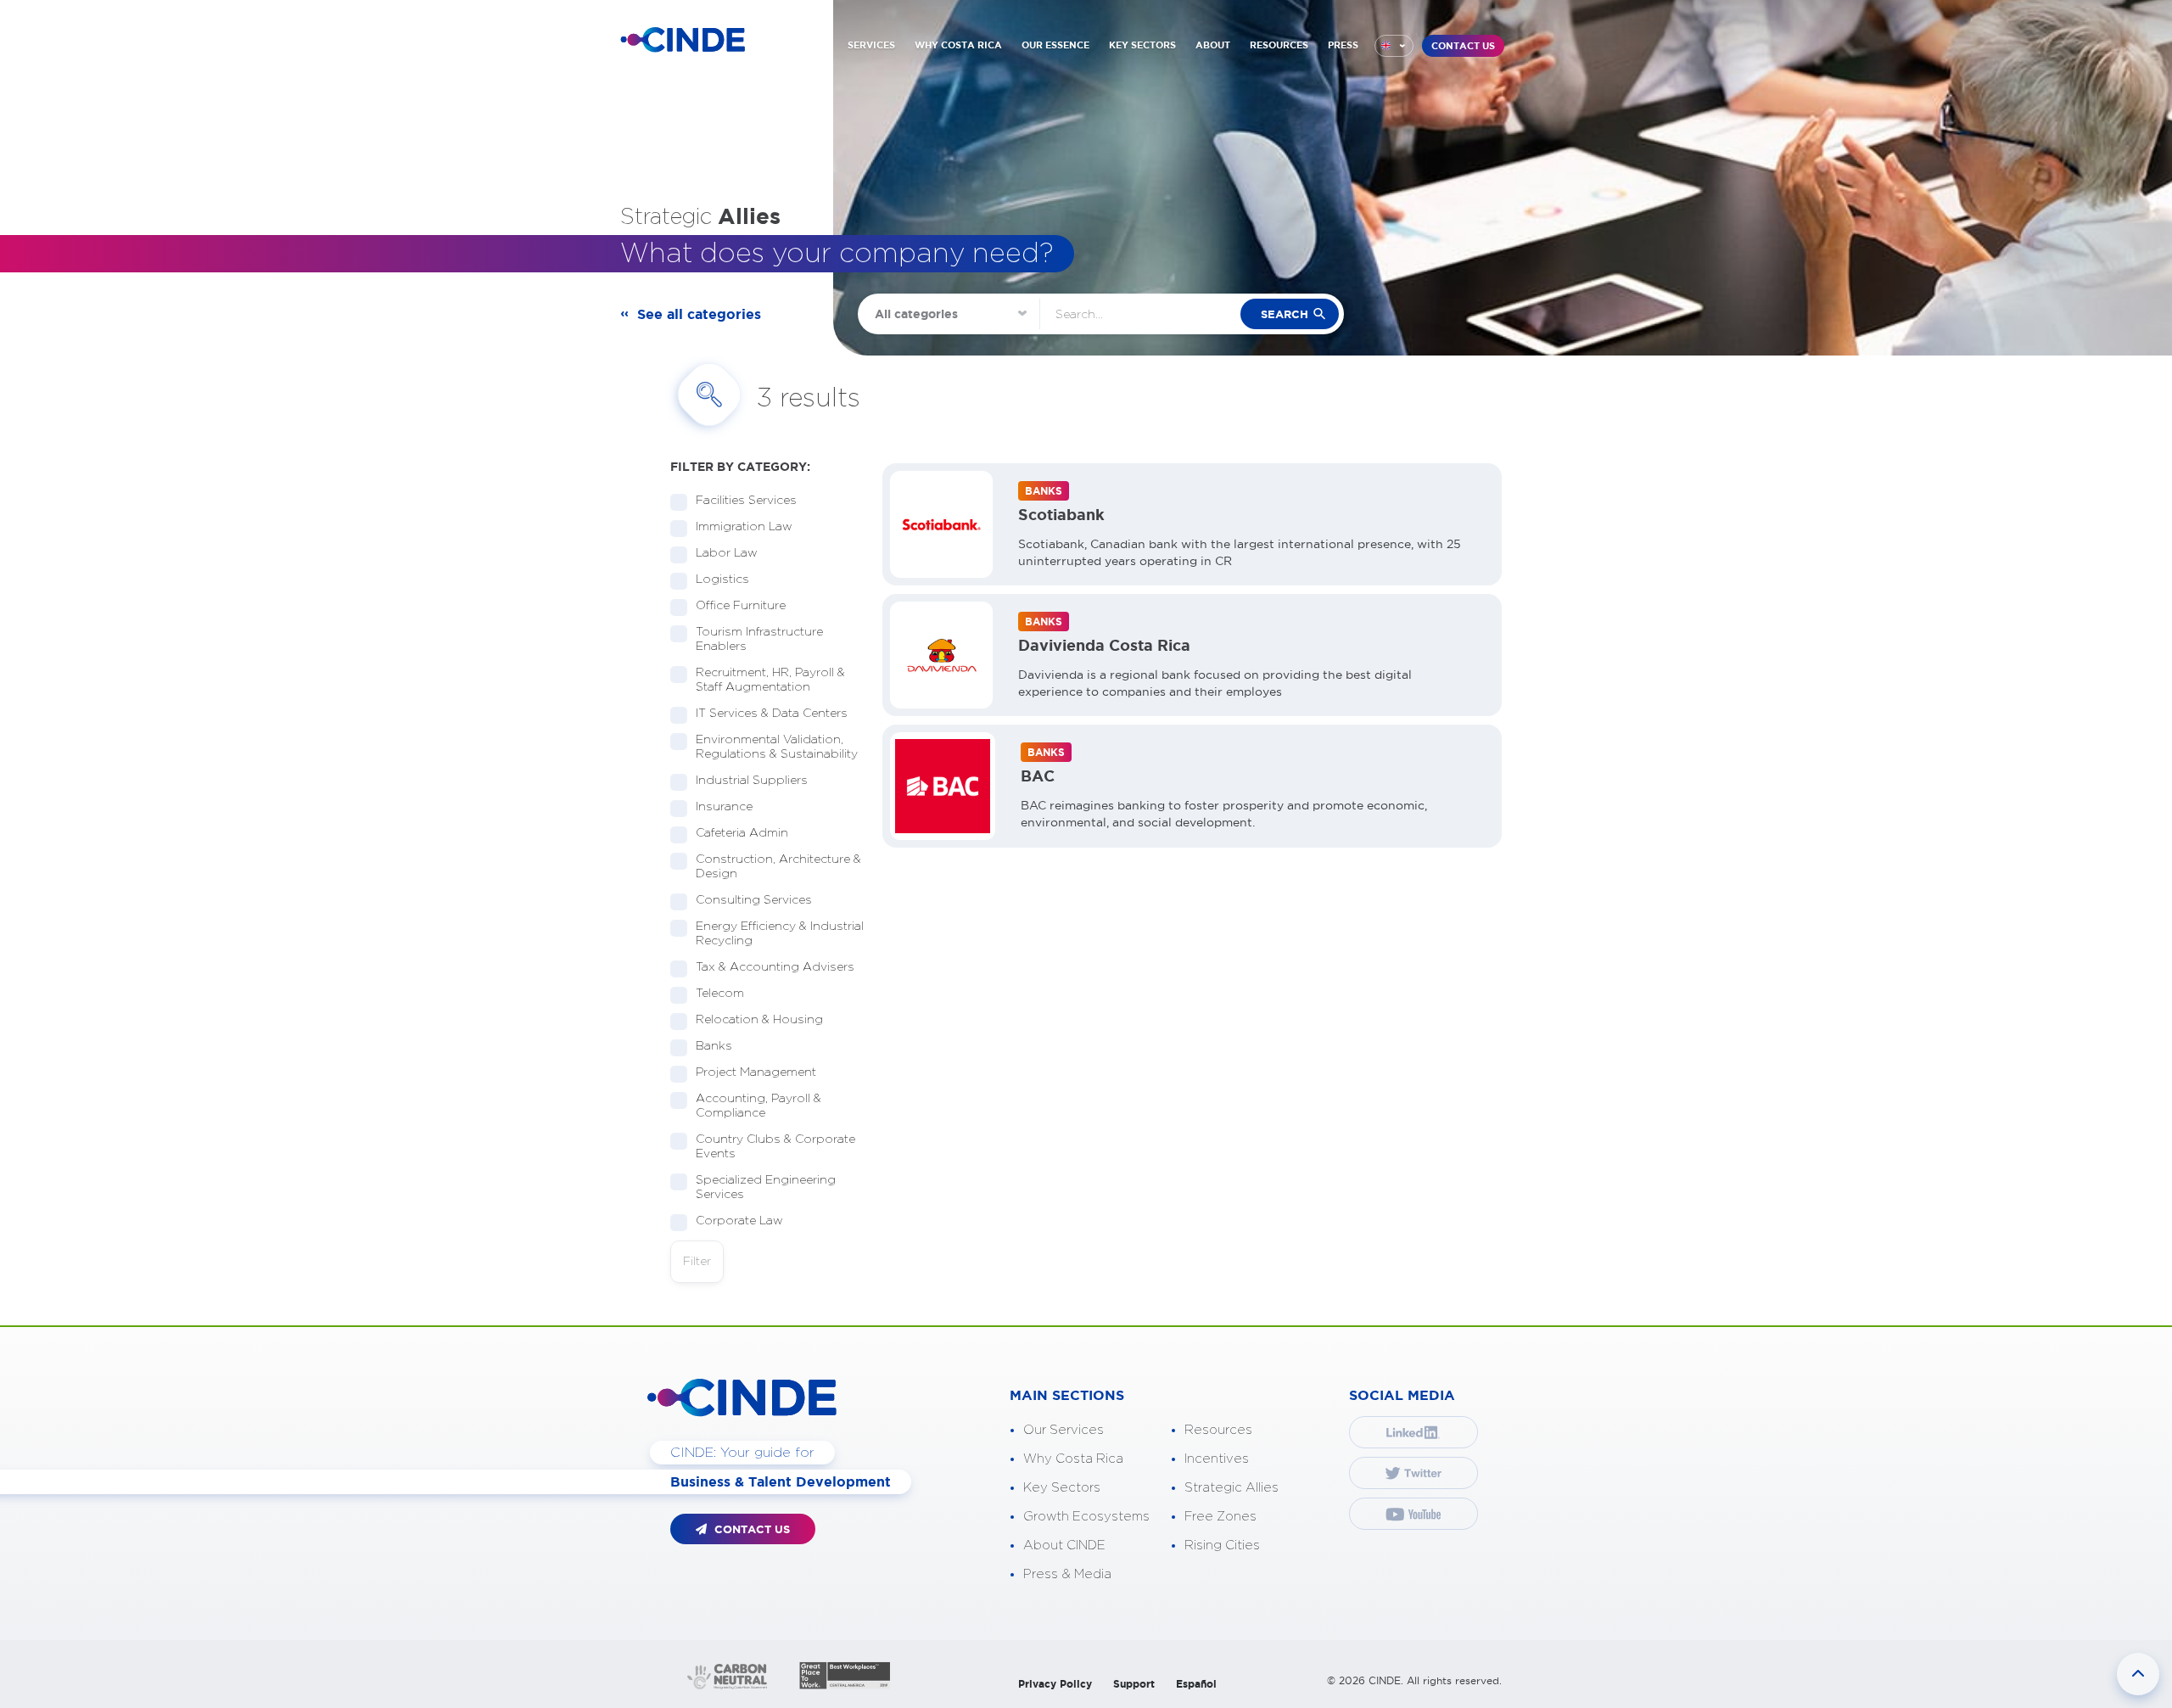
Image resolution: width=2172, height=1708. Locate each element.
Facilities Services (746, 501)
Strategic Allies (1232, 1488)
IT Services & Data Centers (772, 714)
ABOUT (1213, 45)
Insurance (724, 807)
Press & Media (1067, 1574)
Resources (1218, 1430)
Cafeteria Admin (742, 833)
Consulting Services (754, 900)
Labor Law (727, 553)
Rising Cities (1222, 1546)
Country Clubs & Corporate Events (775, 1147)
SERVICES (871, 45)
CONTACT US (1463, 46)
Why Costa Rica (1073, 1459)
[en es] (1394, 46)
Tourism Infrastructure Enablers (759, 639)
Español (1196, 1684)
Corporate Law (739, 1221)
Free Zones (1220, 1517)
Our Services (1064, 1430)
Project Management (756, 1072)
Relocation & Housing (759, 1020)
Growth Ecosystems (1086, 1517)
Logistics (722, 580)
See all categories (699, 314)
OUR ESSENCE (1055, 45)
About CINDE (1064, 1546)
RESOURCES (1279, 45)
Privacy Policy (1055, 1684)
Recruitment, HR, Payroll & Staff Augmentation (770, 680)
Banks (714, 1046)
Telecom (720, 994)
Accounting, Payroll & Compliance (759, 1106)
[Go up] (2138, 1674)
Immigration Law (744, 527)
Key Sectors (1062, 1488)
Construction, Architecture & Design (778, 867)
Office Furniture (741, 606)
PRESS (1343, 45)
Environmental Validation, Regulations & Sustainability (777, 747)
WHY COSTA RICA (958, 45)
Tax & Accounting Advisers (775, 967)
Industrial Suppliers (752, 781)
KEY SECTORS (1142, 45)
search (1285, 314)
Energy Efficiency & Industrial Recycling (780, 934)
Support (1134, 1684)
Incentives (1217, 1459)
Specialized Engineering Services (766, 1187)
